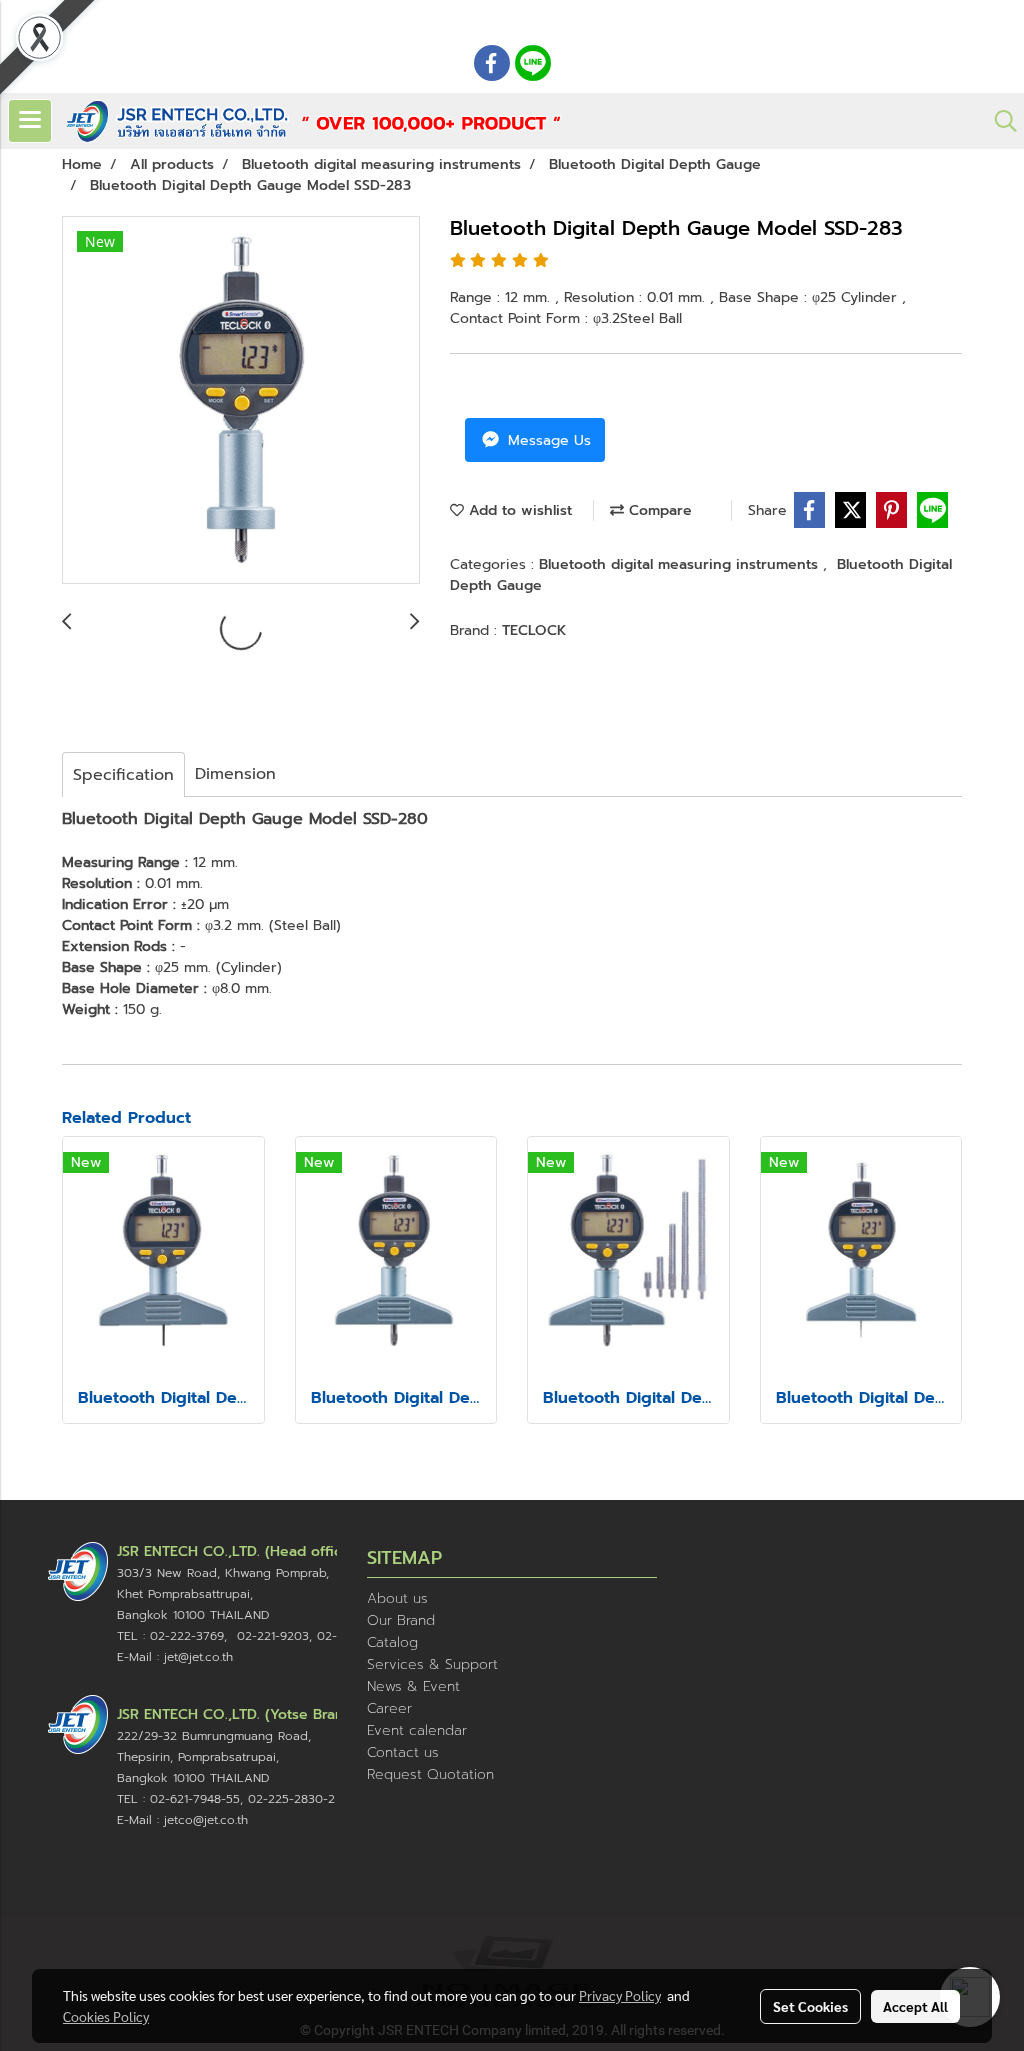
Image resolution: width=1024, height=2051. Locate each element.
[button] (999, 121)
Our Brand (401, 1620)
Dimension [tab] (235, 774)
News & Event (413, 1686)
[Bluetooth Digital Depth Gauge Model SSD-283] (241, 401)
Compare (658, 510)
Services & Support (432, 1664)
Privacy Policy (620, 1995)
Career (389, 1708)
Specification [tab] (123, 775)
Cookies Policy (106, 2016)
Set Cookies (810, 2006)
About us (397, 1598)
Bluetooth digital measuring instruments (681, 564)
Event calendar (417, 1730)
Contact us (403, 1752)
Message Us (547, 440)
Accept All (915, 2006)
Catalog (392, 1642)
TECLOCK (534, 630)
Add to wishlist (518, 510)
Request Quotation (430, 1774)
